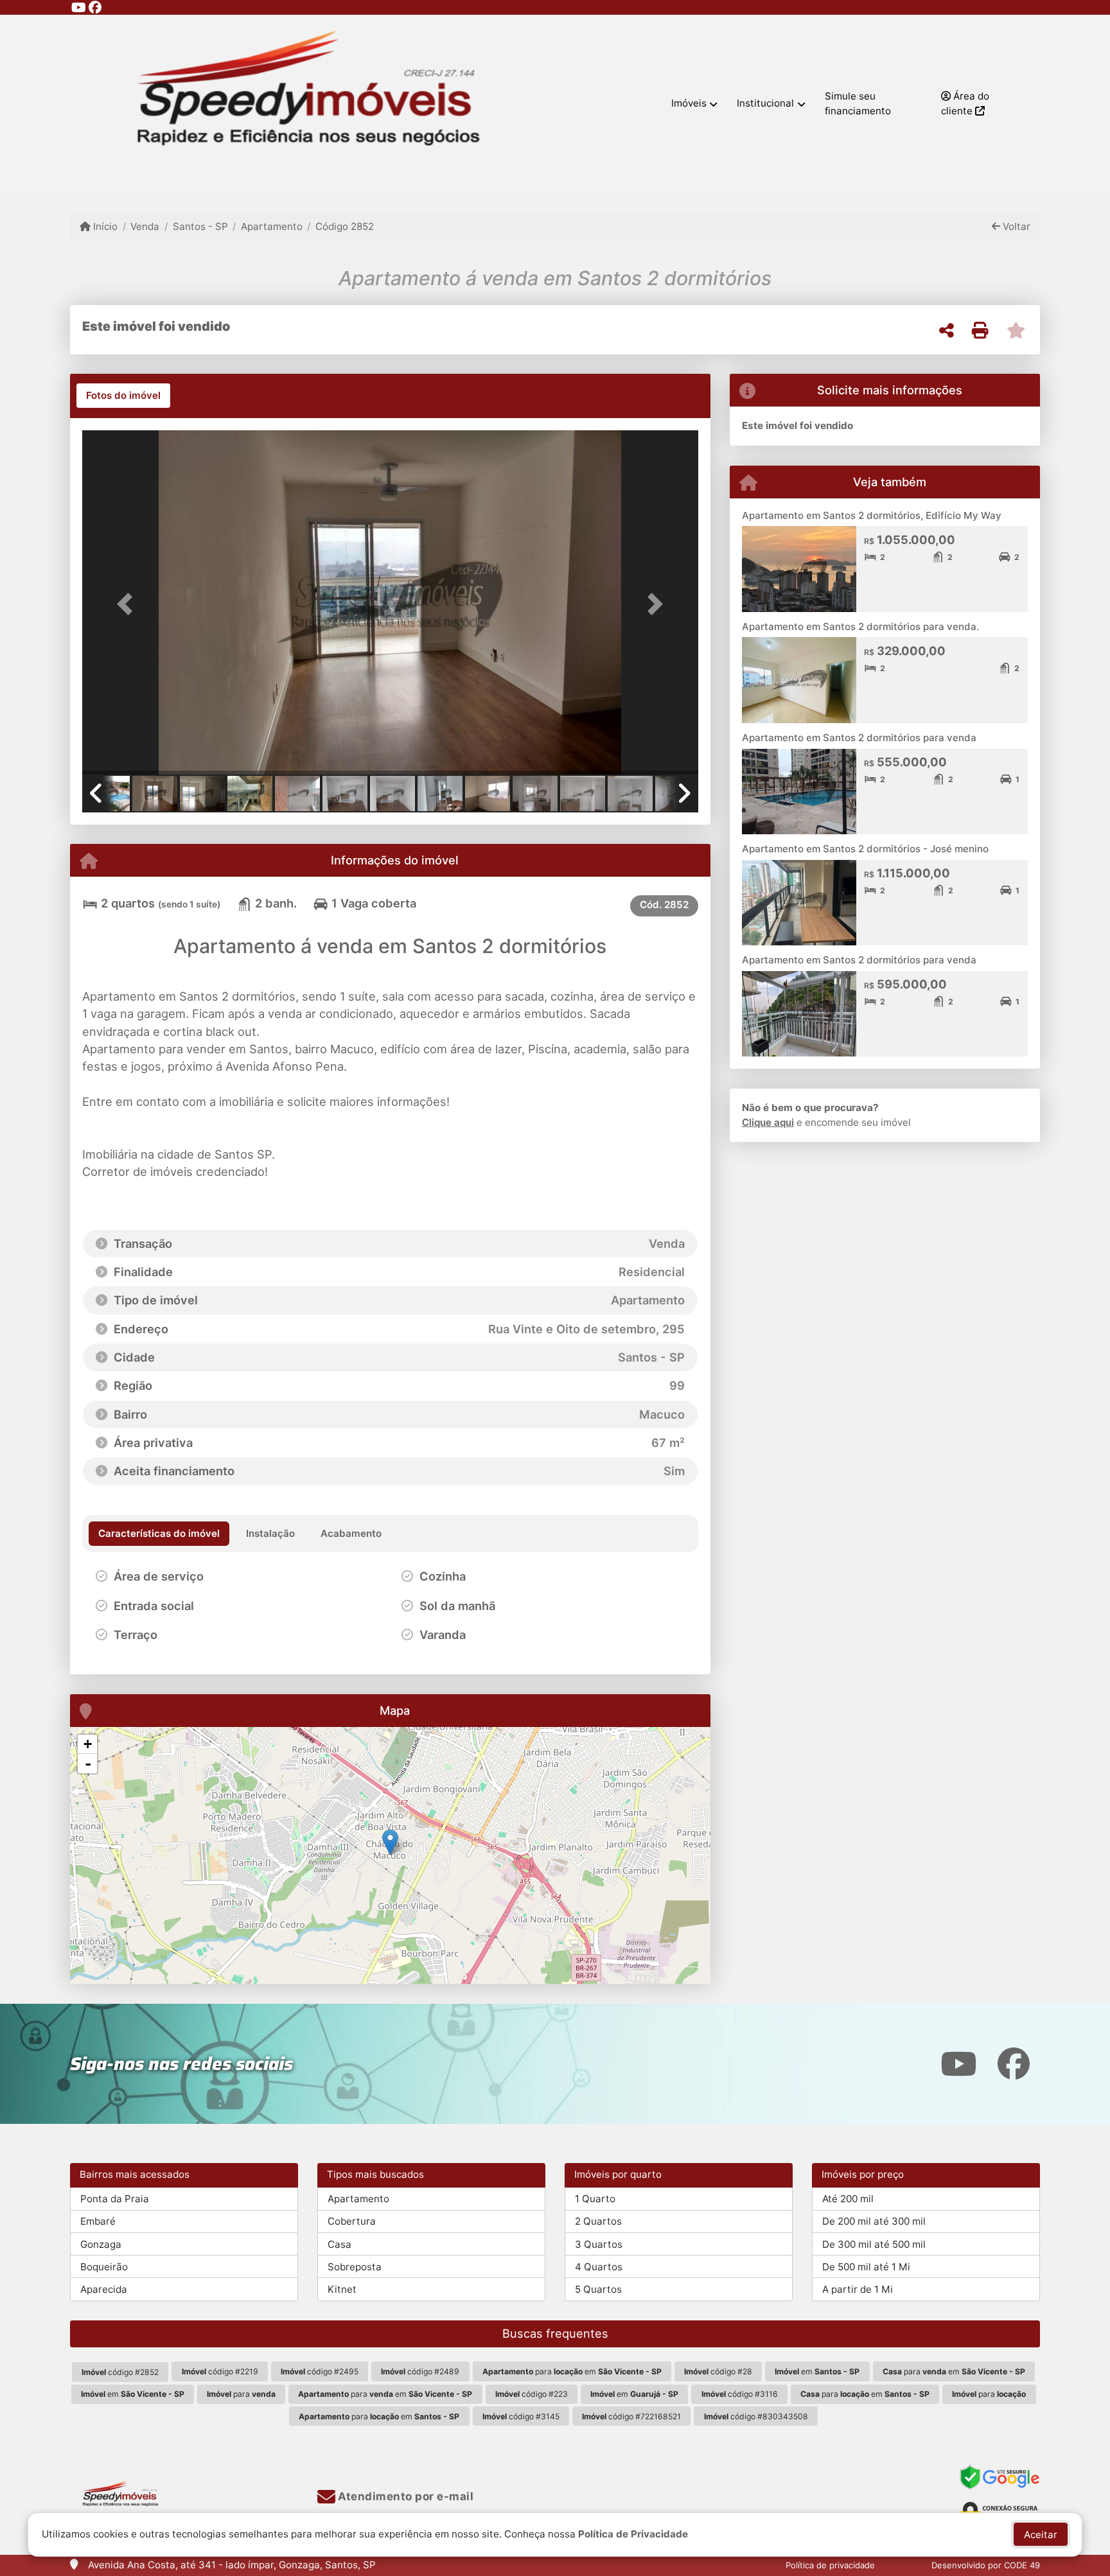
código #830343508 (756, 2416)
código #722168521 (631, 2416)
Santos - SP (200, 226)
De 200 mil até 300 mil (874, 2221)
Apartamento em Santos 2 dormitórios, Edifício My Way (872, 515)
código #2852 (120, 2372)
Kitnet (342, 2289)
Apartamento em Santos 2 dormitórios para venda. (860, 626)
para (241, 2394)
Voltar (1015, 226)
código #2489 (420, 2371)
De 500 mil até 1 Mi (866, 2267)
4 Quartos (599, 2267)
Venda (145, 226)
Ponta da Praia (115, 2199)
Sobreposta (355, 2267)
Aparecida (104, 2289)
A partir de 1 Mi (858, 2289)
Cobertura (352, 2221)
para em (572, 2371)
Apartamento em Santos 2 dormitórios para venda (859, 738)
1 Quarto (595, 2199)
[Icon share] (78, 7)
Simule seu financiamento (858, 103)
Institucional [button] (765, 103)
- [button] (88, 1764)
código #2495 (320, 2371)
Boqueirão (104, 2267)
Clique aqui (768, 1122)
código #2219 (220, 2371)
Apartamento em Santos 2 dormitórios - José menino (865, 849)
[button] (128, 603)
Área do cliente (965, 103)
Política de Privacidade (633, 2534)
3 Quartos (599, 2244)
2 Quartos (598, 2221)
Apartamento (272, 226)
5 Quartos (598, 2289)
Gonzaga (101, 2244)
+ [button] (88, 1744)
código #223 (532, 2394)
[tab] (123, 396)
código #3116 (740, 2394)
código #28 (718, 2371)
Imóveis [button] (689, 103)
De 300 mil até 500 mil (874, 2244)
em (817, 2371)
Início (104, 226)
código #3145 (521, 2416)
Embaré (98, 2221)
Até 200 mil (848, 2199)
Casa (339, 2244)
